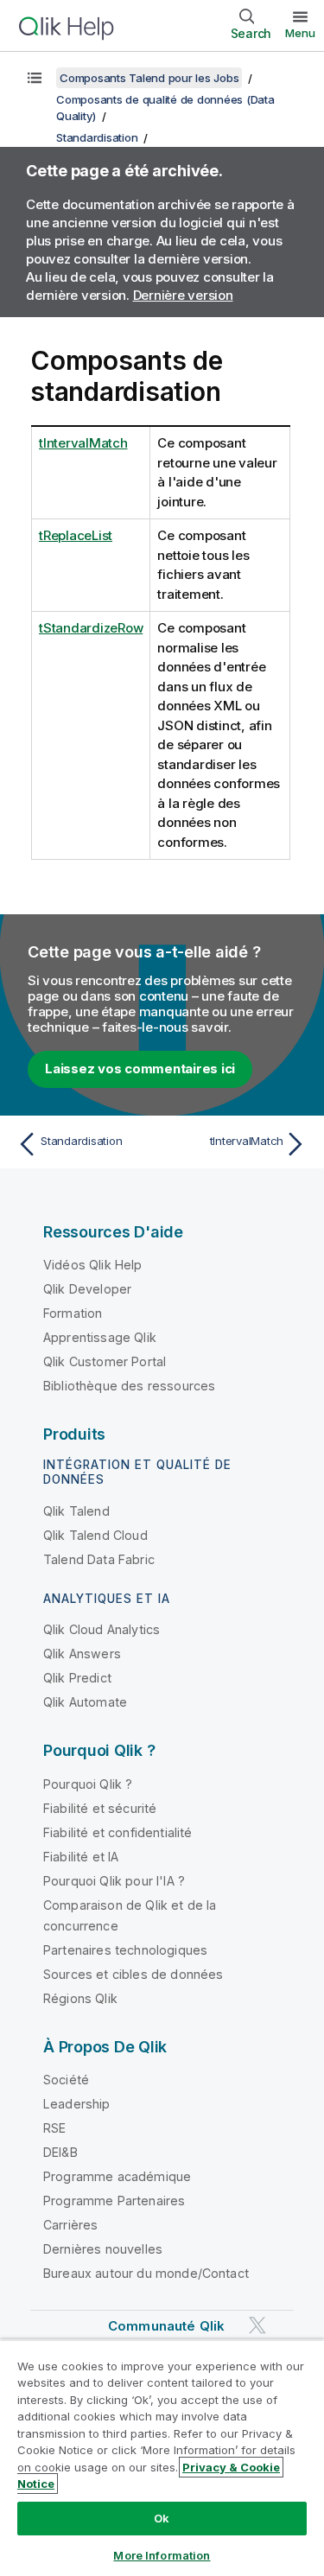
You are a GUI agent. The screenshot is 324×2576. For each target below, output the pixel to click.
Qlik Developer (87, 1289)
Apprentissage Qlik (100, 1337)
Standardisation (97, 137)
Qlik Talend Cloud (95, 1535)
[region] (162, 2458)
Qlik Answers (82, 1654)
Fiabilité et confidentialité (118, 1832)
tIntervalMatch (83, 443)
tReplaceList (76, 535)
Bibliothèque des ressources (129, 1386)
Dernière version (183, 295)
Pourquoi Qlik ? (88, 1784)
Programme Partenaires (114, 2201)
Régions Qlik (80, 1998)
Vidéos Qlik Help (93, 1265)
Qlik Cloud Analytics (102, 1629)
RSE (54, 2128)
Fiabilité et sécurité (100, 1808)
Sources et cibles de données (133, 1974)
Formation (73, 1313)
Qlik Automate (85, 1702)
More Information (162, 2555)
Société (66, 2080)
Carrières (70, 2225)
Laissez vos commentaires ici (140, 1069)
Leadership (77, 2104)
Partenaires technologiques (125, 1950)
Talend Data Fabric (99, 1559)
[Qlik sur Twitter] (257, 2326)
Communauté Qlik (166, 2326)
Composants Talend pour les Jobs (149, 78)
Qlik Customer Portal (105, 1361)
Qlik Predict (77, 1678)
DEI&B (60, 2152)
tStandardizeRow (91, 628)
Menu (300, 33)
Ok (162, 2518)
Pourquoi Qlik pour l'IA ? (114, 1881)
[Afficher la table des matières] (35, 78)
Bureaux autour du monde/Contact (146, 2273)
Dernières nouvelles (103, 2249)
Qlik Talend (76, 1511)
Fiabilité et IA (81, 1857)
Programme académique (117, 2176)
